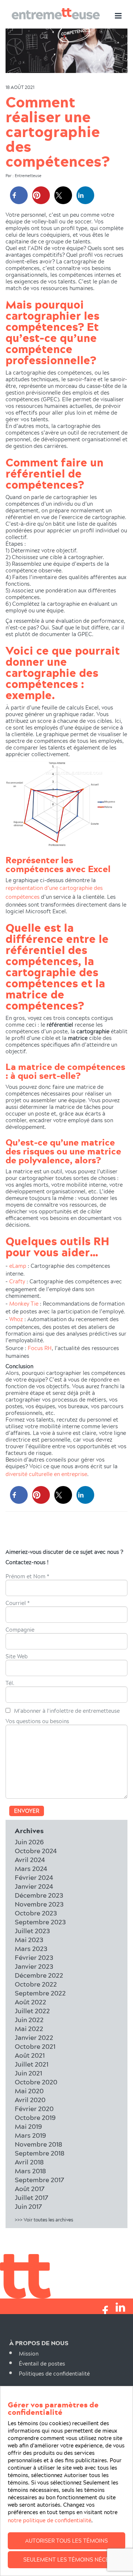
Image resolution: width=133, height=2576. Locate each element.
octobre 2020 (36, 2082)
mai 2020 (29, 2091)
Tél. (10, 1683)
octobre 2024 (36, 1851)
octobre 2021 (35, 2046)
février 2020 (34, 2109)
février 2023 (34, 1957)
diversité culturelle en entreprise (46, 1474)
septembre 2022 (40, 1993)
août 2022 (30, 2002)
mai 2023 (29, 1940)
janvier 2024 (34, 1886)
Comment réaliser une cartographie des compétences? (58, 131)
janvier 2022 (34, 2037)
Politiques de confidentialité (54, 2374)
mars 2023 (31, 1949)
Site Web (17, 1657)
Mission (29, 2354)
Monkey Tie (24, 1304)
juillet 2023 (32, 1931)
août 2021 (30, 2055)
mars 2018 (30, 2171)
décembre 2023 (39, 1895)
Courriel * (18, 1603)
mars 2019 (30, 2135)
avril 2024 (30, 1860)
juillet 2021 (32, 2064)
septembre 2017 (40, 2180)
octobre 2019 (35, 2118)
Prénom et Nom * (27, 1577)
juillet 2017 (32, 2198)
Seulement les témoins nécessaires (74, 2560)
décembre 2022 (39, 1975)
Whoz (16, 1319)
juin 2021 (28, 2073)
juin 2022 (29, 2020)
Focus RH (39, 1348)
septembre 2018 (40, 2153)
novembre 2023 (39, 1904)
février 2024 (34, 1877)
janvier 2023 (34, 1966)
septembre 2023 (40, 1922)
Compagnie (20, 1630)
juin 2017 (28, 2206)
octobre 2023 (36, 1913)
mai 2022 (29, 2029)
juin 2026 (29, 1842)
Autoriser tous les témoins (66, 2541)
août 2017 (30, 2189)
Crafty (17, 1281)
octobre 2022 (36, 1984)
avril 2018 (29, 2162)
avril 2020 (30, 2100)
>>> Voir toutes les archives (44, 2220)
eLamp (18, 1266)
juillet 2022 (32, 2011)
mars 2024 (31, 1869)
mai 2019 (28, 2126)
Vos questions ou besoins (37, 1722)
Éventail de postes (42, 2364)
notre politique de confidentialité (50, 2520)
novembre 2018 (38, 2144)
